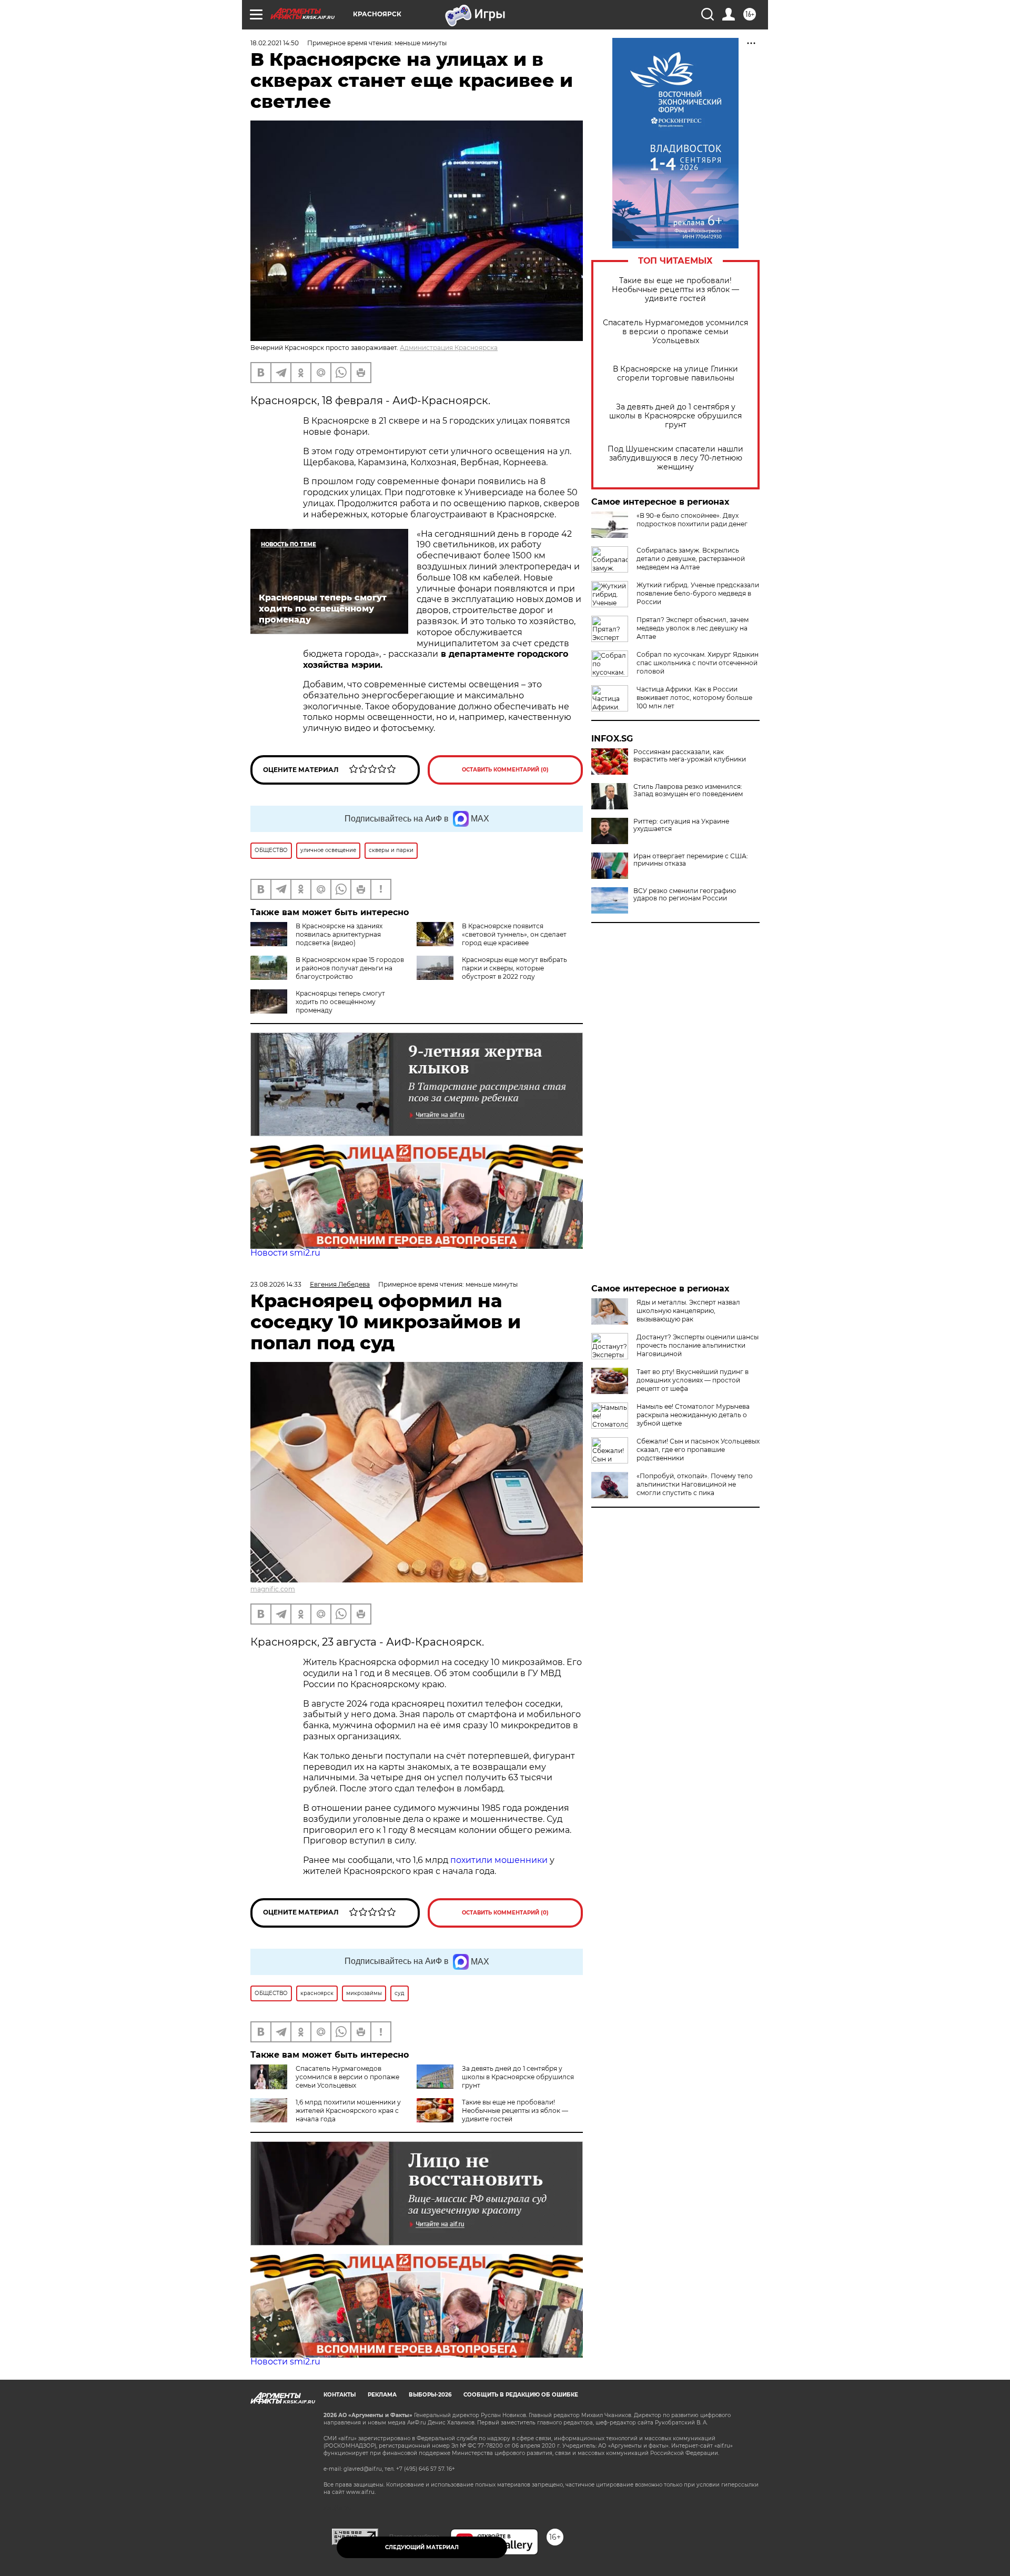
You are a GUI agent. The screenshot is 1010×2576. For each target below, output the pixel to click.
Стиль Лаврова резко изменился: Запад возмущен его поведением (688, 790)
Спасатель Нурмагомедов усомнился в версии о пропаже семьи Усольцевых (675, 332)
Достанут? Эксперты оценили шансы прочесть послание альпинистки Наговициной (698, 1345)
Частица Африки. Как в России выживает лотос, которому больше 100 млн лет (694, 698)
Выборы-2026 (430, 2395)
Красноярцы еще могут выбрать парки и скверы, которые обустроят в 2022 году (514, 968)
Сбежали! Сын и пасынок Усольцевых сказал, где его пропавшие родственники (698, 1450)
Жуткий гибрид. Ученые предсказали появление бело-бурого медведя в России (698, 593)
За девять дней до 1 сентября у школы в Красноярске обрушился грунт (675, 416)
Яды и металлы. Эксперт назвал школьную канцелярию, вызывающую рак (688, 1311)
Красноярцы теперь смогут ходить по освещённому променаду (340, 1002)
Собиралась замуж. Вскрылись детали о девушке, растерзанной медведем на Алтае (691, 559)
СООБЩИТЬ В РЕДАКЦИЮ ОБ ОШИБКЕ (521, 2395)
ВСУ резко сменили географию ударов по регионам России (685, 895)
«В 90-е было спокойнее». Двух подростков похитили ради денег (692, 520)
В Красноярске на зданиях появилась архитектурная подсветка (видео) (339, 934)
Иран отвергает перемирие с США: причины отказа (691, 860)
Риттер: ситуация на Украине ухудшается (681, 825)
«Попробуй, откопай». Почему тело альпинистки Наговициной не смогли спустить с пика (695, 1484)
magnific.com (273, 1589)
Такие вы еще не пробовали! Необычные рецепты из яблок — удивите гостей (675, 290)
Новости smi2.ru (285, 1253)
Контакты (340, 2395)
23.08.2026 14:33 (276, 1284)
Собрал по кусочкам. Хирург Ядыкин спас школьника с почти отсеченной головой (698, 663)
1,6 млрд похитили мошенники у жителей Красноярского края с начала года (348, 2111)
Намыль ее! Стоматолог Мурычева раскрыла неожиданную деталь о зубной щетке (693, 1415)
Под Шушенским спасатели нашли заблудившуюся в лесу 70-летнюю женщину (675, 458)
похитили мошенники (499, 1860)
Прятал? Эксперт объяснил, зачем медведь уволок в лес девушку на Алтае (693, 628)
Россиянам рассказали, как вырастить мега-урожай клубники (690, 756)
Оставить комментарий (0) (505, 770)
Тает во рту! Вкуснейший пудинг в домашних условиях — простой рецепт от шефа (693, 1380)
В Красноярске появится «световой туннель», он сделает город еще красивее (514, 934)
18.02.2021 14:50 (275, 43)
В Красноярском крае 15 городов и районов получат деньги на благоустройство (350, 968)
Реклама (382, 2395)
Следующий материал (422, 2547)
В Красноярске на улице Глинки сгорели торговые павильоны (675, 374)
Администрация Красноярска (449, 348)
